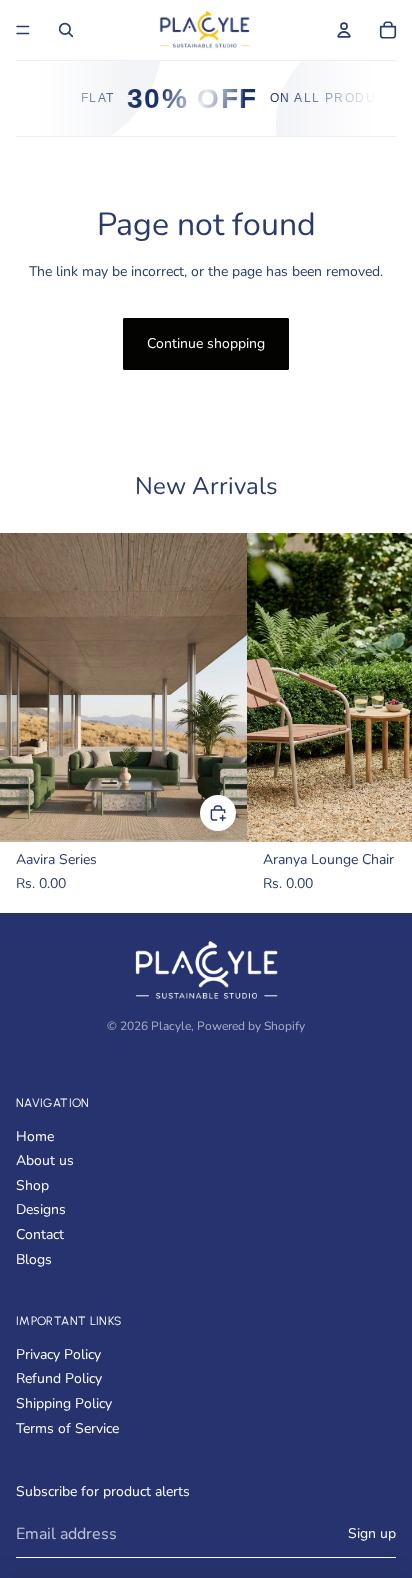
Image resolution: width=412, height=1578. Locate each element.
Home (35, 1136)
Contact (40, 1234)
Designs (41, 1209)
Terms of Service (67, 1428)
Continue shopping (206, 343)
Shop (32, 1185)
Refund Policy (59, 1378)
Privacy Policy (58, 1354)
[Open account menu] (344, 30)
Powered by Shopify (251, 1026)
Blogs (34, 1259)
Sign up (372, 1533)
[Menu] (23, 30)
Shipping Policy (64, 1403)
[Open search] (66, 30)
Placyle (171, 1026)
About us (45, 1160)
